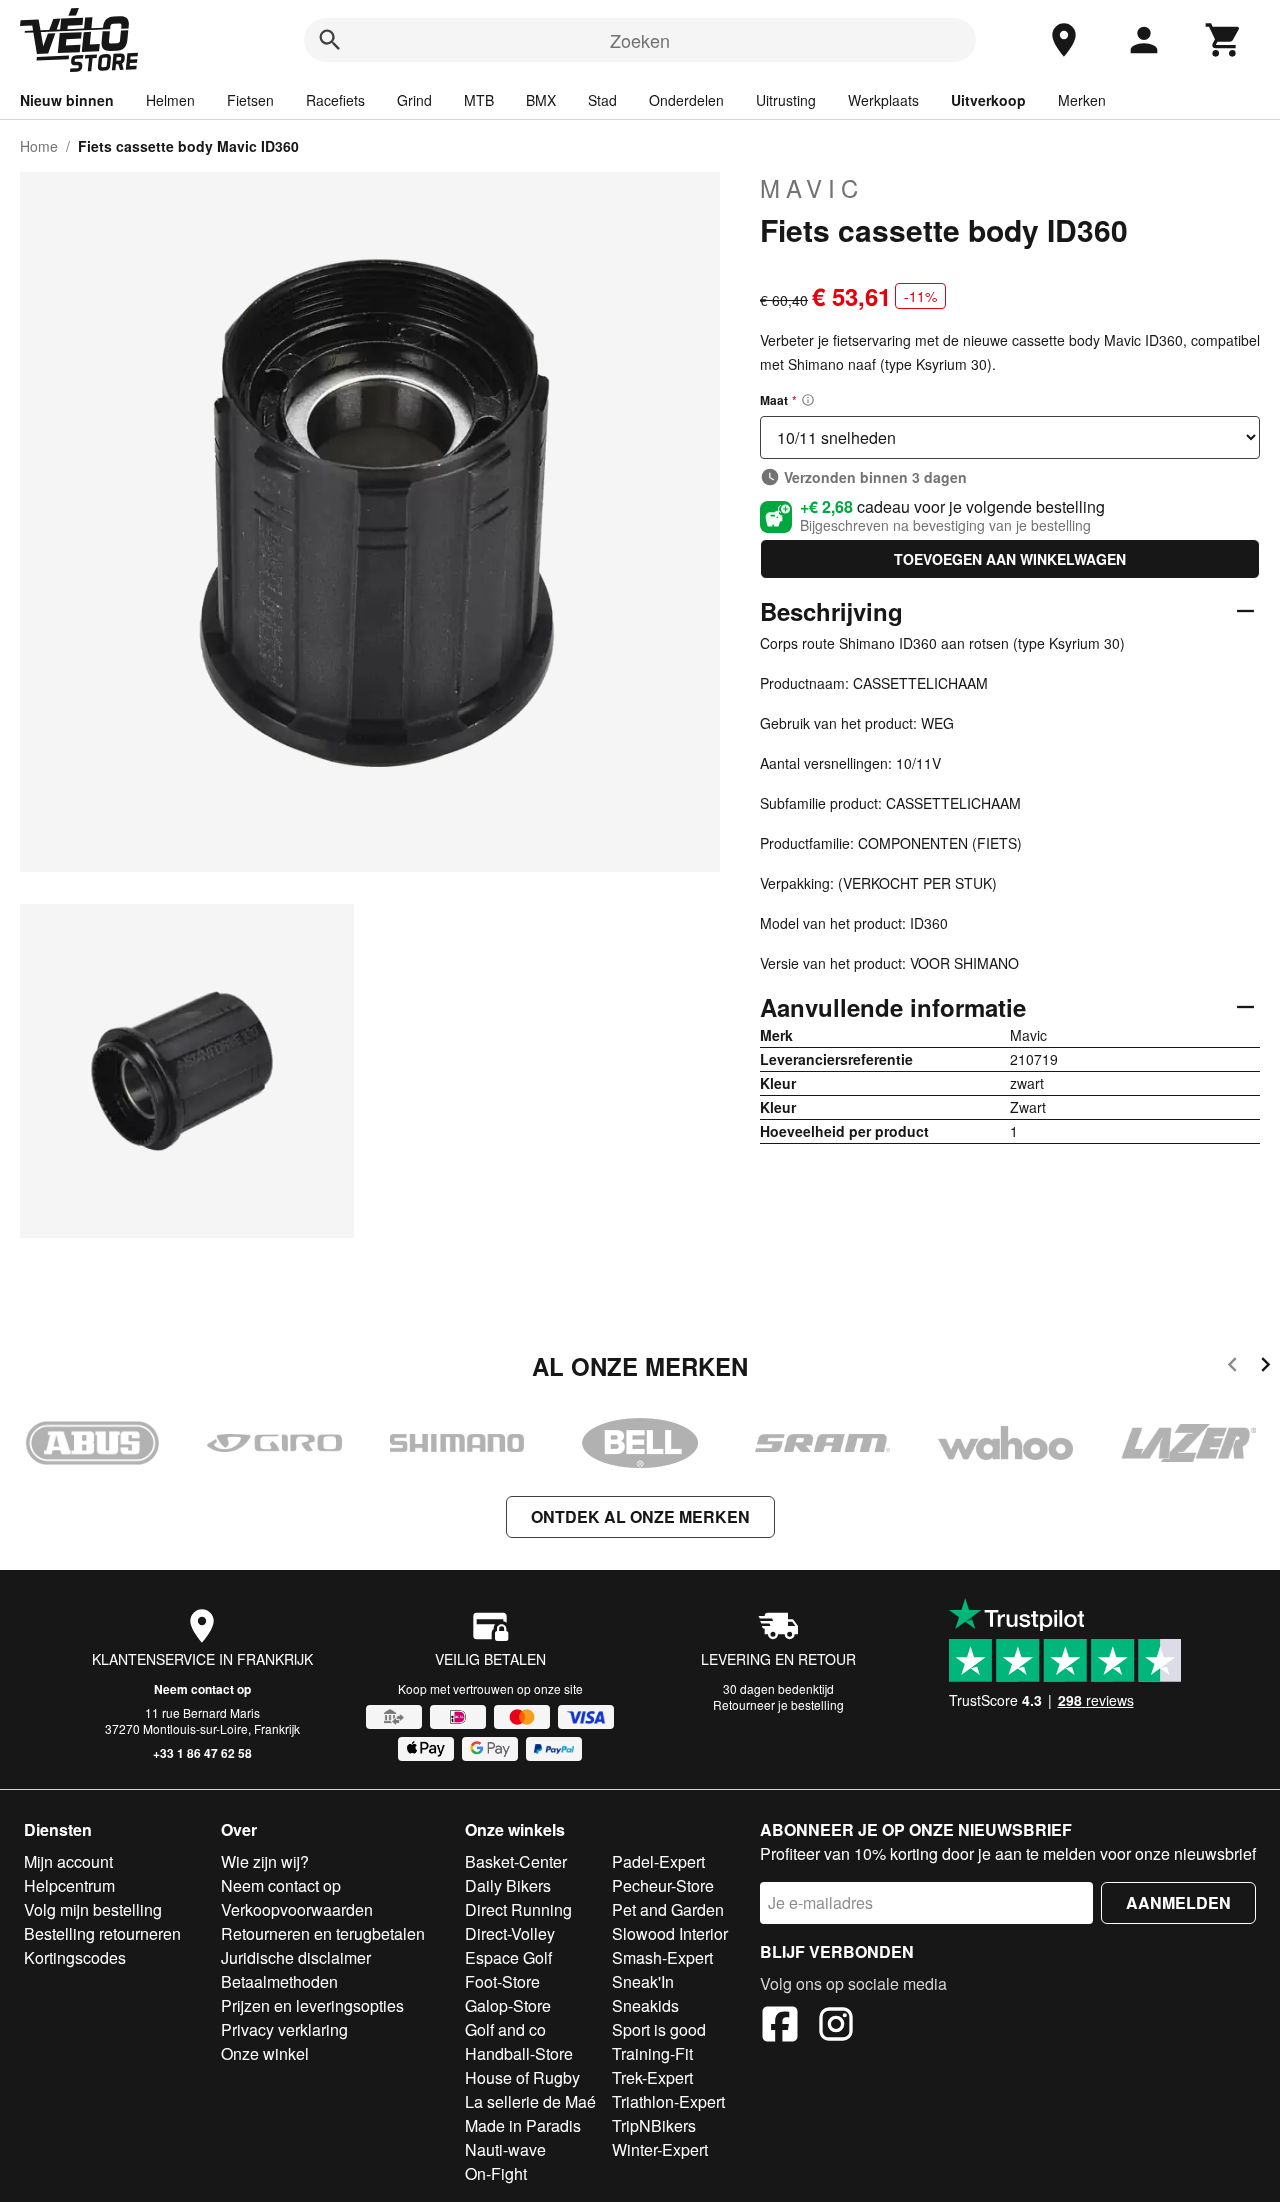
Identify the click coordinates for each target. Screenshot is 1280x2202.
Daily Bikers (508, 1885)
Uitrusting (786, 100)
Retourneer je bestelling (778, 1704)
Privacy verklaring (284, 2029)
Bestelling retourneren (102, 1933)
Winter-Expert (660, 2149)
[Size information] (808, 400)
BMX (541, 100)
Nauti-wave (505, 2149)
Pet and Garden (668, 1909)
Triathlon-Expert (668, 2101)
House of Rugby (522, 2077)
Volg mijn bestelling (93, 1909)
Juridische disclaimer (296, 1957)
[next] (1265, 1367)
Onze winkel (265, 2053)
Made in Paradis (523, 2125)
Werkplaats (883, 100)
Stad (602, 100)
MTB (479, 100)
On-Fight (496, 2173)
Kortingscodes (75, 1957)
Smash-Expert (662, 1957)
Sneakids (645, 2005)
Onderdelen (686, 100)
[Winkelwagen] (1224, 40)
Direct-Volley (510, 1933)
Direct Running (518, 1909)
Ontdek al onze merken (640, 1516)
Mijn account (68, 1861)
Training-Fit (652, 2053)
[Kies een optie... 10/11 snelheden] (1010, 437)
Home (39, 146)
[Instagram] (836, 2027)
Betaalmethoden (279, 1981)
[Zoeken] (330, 40)
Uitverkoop (988, 100)
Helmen (170, 100)
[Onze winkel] (1064, 40)
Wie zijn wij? (265, 1861)
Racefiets (335, 100)
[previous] (1232, 1367)
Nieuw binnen (67, 100)
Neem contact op (202, 1689)
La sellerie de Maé (530, 2101)
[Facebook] (780, 2027)
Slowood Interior (670, 1933)
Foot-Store (502, 1981)
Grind (414, 100)
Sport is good (659, 2029)
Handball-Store (519, 2053)
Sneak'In (643, 1981)
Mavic (812, 188)
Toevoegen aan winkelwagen (1010, 559)
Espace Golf (508, 1957)
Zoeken (640, 40)
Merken (1082, 100)
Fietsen (250, 100)
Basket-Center (516, 1861)
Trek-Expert (652, 2077)
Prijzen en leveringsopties (312, 2005)
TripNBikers (654, 2125)
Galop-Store (508, 2005)
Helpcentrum (69, 1885)
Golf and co (505, 2029)
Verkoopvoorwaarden (297, 1909)
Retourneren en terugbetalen (323, 1933)
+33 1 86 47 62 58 (202, 1753)
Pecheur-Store (663, 1885)
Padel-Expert (658, 1861)
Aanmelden (1178, 1902)
